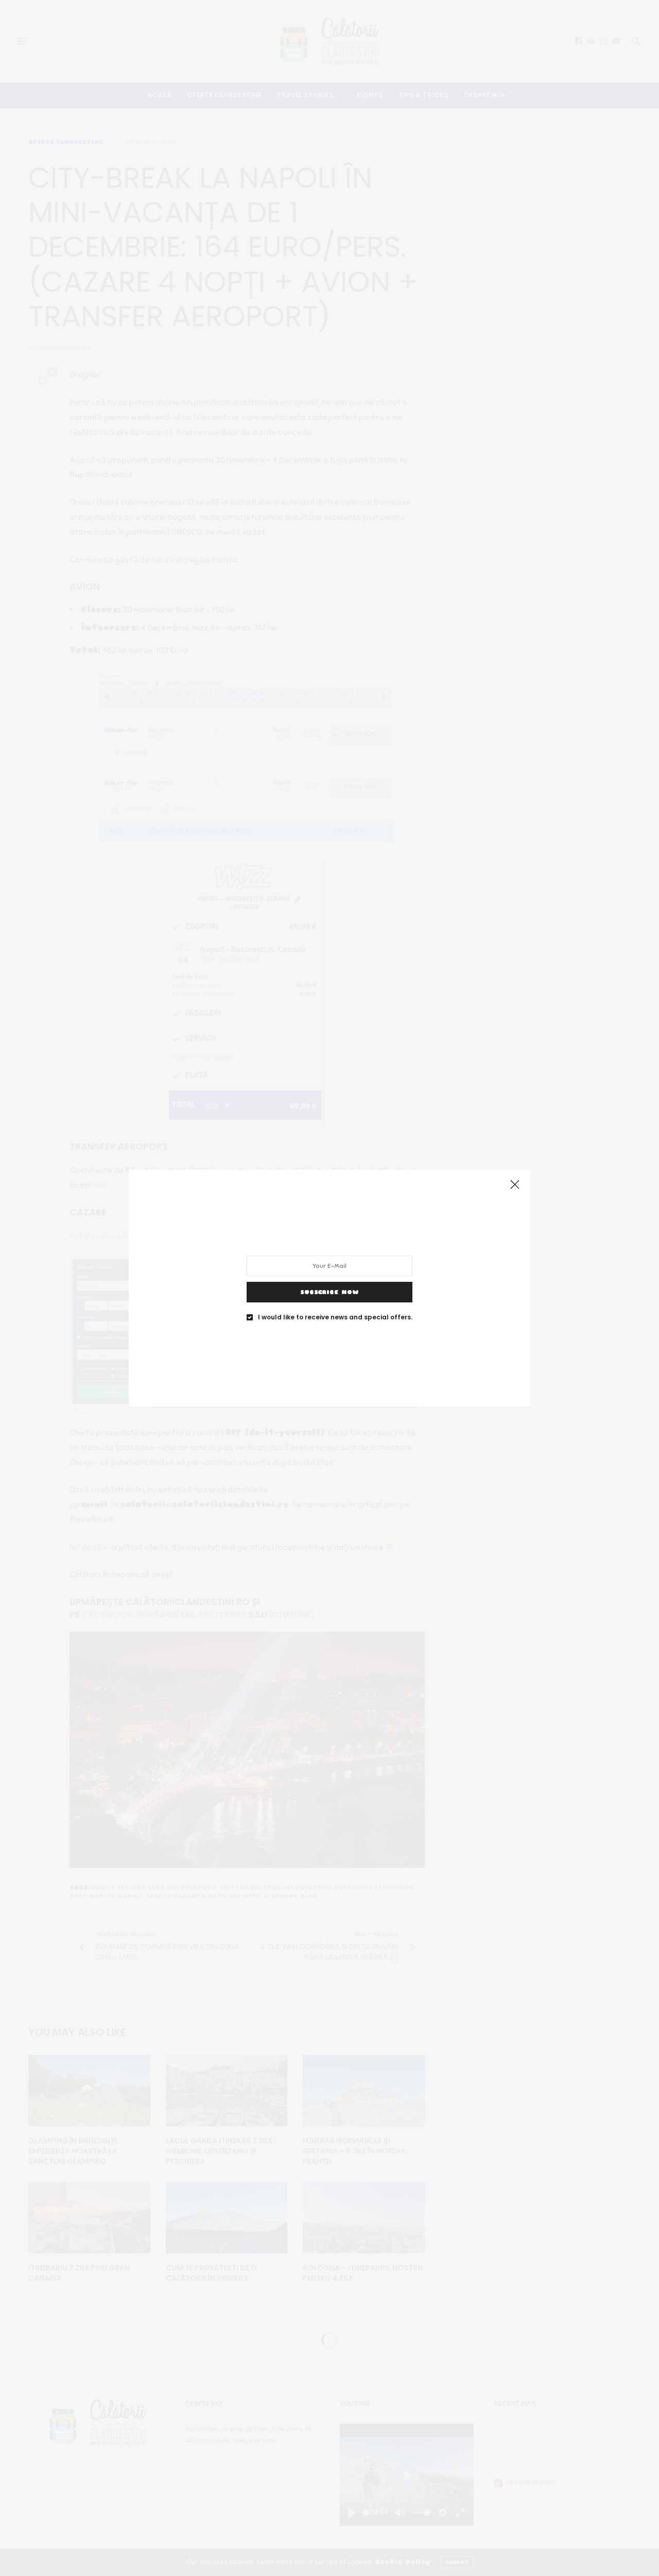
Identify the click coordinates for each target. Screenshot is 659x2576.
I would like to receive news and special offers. (335, 1317)
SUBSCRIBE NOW (329, 1292)
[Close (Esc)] (515, 1185)
